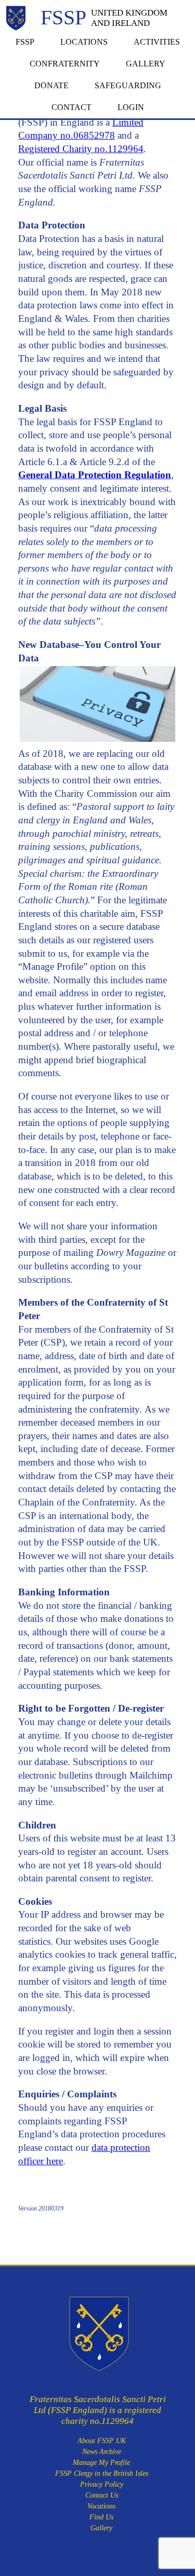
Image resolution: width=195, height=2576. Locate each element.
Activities (157, 42)
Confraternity (65, 64)
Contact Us (102, 2495)
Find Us (101, 2517)
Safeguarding (128, 85)
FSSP (25, 42)
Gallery (146, 64)
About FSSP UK (102, 2441)
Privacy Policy (102, 2484)
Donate (51, 85)
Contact (71, 107)
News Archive (102, 2452)
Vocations (101, 2506)
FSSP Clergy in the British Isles (102, 2473)
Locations (84, 42)
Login (131, 107)
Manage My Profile (101, 2463)
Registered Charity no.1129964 (81, 149)
